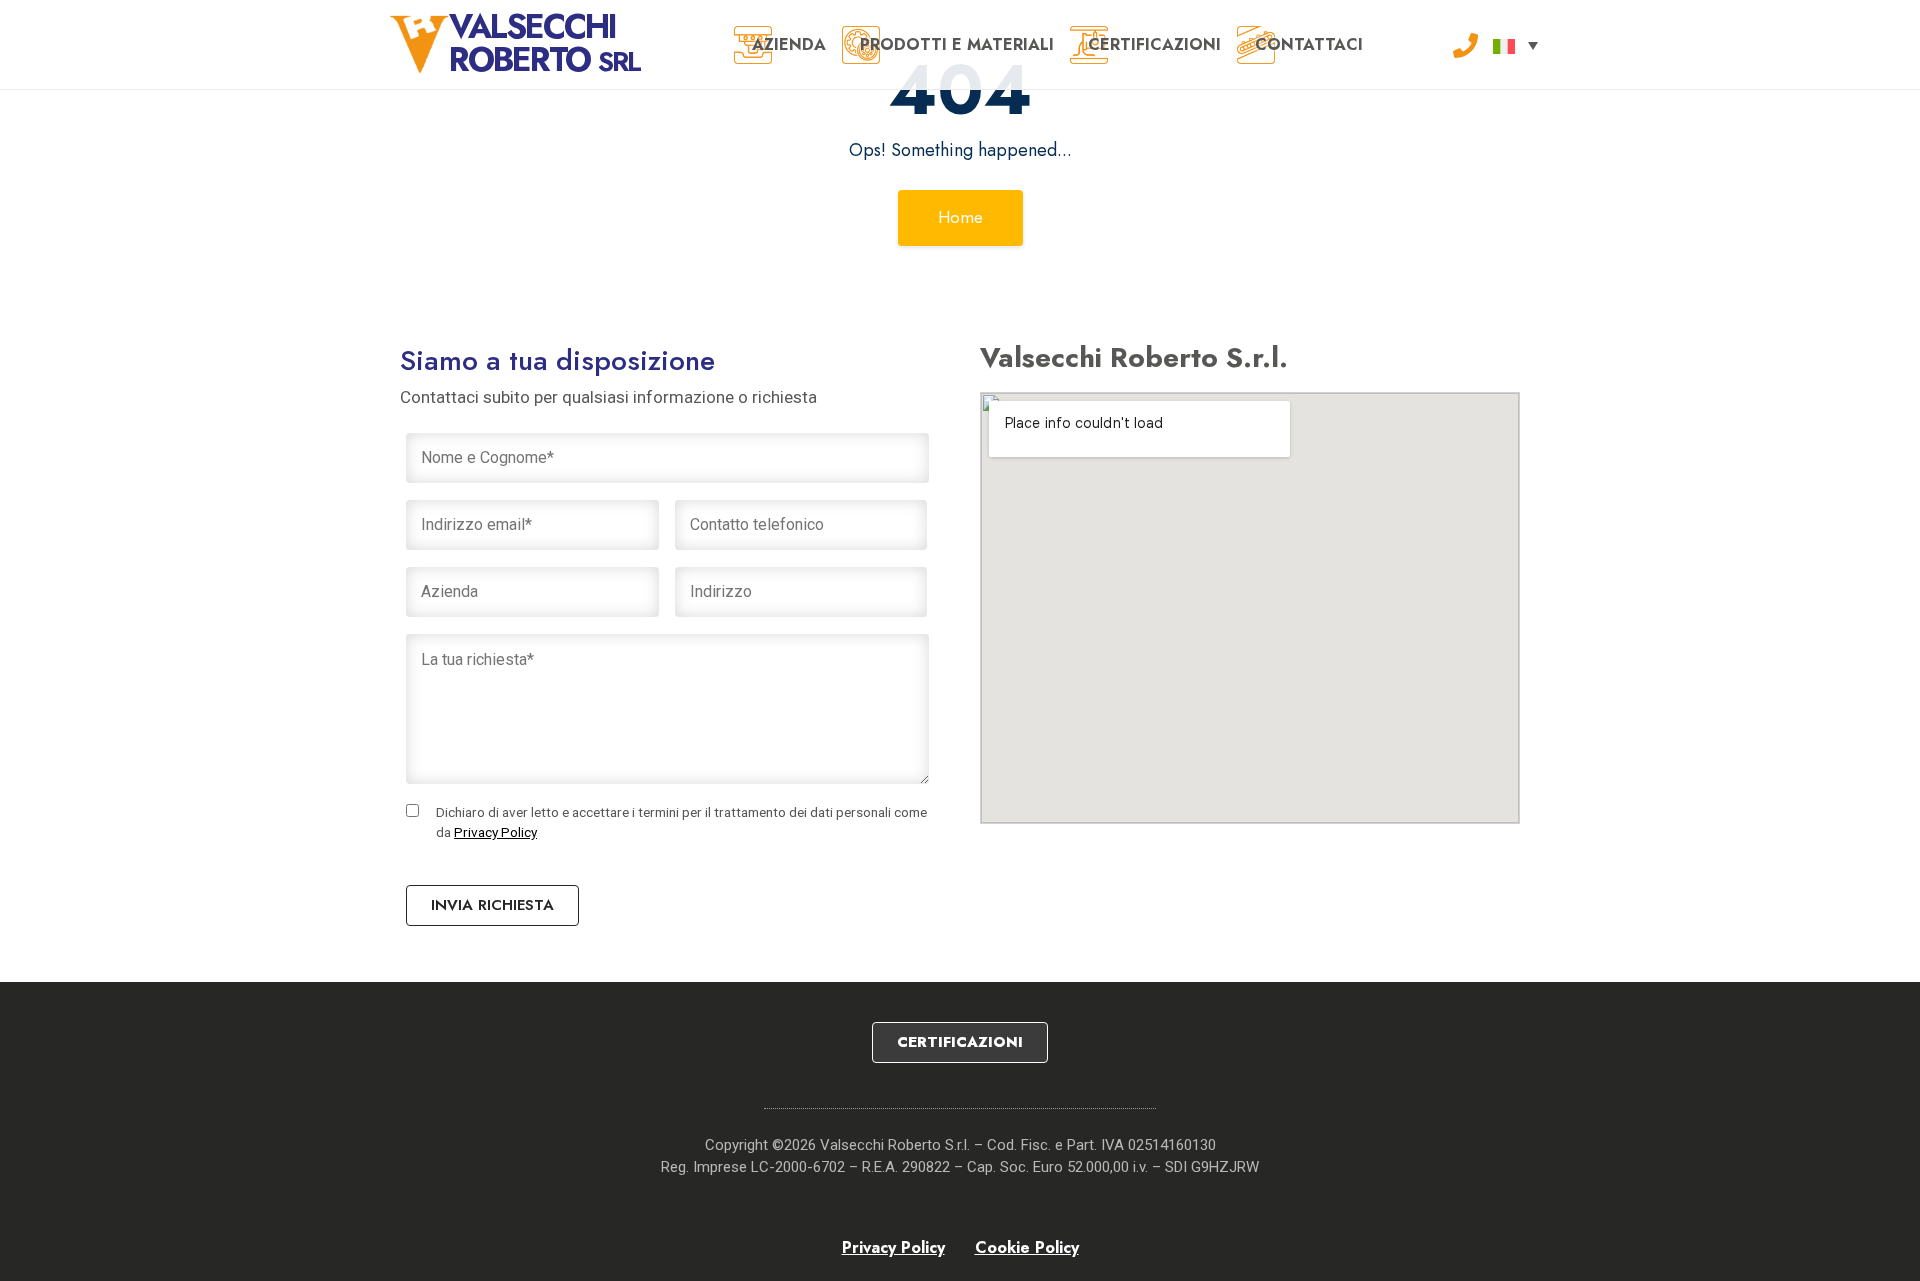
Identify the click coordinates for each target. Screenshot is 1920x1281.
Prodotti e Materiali (957, 44)
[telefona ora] (1465, 44)
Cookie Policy (1027, 1247)
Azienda (789, 44)
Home (960, 217)
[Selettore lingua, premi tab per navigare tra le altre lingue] (1515, 44)
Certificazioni (1154, 44)
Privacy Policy (495, 832)
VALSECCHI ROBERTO (544, 43)
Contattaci (1309, 44)
